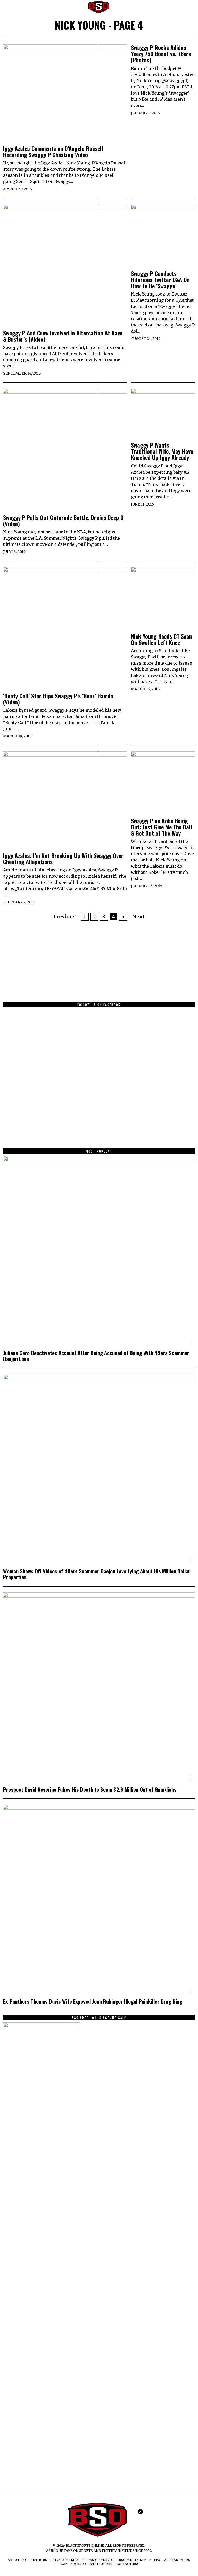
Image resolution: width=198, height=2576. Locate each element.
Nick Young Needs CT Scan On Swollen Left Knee (162, 639)
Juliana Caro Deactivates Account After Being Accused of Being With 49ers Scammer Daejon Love (96, 1356)
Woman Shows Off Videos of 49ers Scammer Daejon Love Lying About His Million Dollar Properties (97, 1574)
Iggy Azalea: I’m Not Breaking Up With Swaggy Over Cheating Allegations (63, 859)
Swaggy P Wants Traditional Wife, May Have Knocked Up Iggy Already (162, 451)
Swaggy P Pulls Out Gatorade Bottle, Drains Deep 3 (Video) (63, 521)
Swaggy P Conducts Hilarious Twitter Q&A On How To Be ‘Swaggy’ (160, 280)
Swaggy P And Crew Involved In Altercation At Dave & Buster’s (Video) (63, 336)
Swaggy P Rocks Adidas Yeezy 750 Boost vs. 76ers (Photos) (161, 54)
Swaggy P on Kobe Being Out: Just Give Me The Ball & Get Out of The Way (162, 827)
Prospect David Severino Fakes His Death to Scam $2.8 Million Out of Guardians (90, 1789)
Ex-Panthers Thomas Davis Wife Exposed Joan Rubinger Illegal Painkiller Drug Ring (93, 2002)
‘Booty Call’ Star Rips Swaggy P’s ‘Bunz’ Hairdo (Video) (58, 699)
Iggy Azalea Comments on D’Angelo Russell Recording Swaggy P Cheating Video (53, 152)
